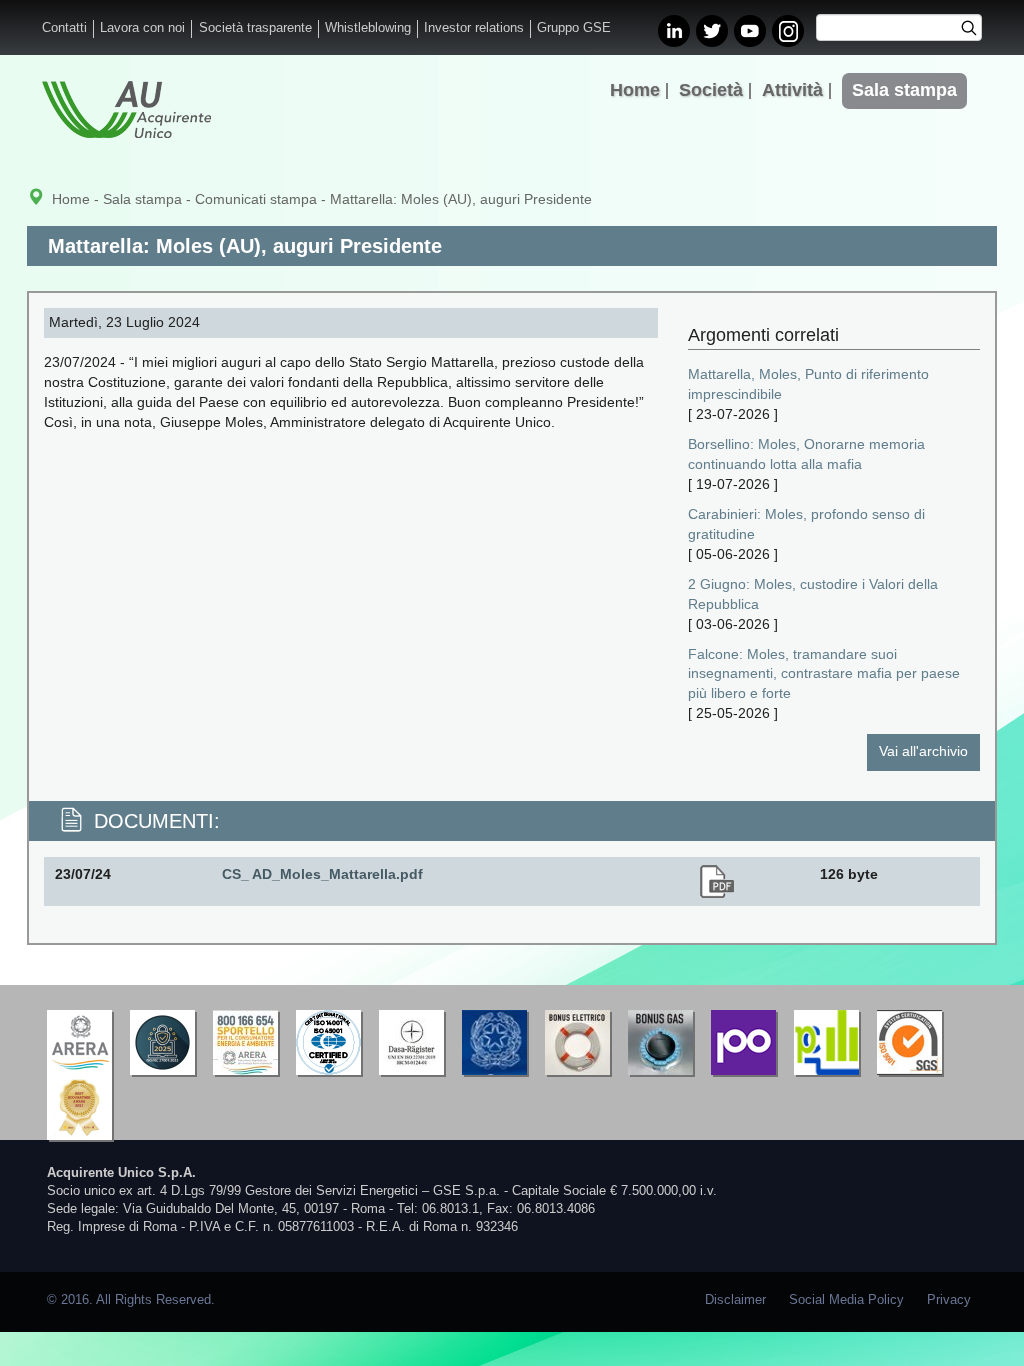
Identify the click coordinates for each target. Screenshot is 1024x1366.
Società (711, 90)
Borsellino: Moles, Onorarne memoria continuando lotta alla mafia (806, 454)
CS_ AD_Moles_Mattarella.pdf (322, 874)
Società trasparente (255, 28)
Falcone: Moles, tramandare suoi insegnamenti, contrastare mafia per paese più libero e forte (824, 674)
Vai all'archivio (923, 751)
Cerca (975, 30)
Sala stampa (904, 90)
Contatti (64, 28)
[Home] (126, 109)
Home (635, 90)
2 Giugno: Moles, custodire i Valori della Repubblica (813, 594)
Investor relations (474, 28)
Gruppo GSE (574, 28)
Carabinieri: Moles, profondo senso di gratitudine (806, 524)
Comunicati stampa (256, 199)
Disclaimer (735, 1300)
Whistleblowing (368, 28)
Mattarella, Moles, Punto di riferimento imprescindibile (808, 384)
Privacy (949, 1300)
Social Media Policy (846, 1300)
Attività (792, 90)
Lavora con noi (142, 28)
